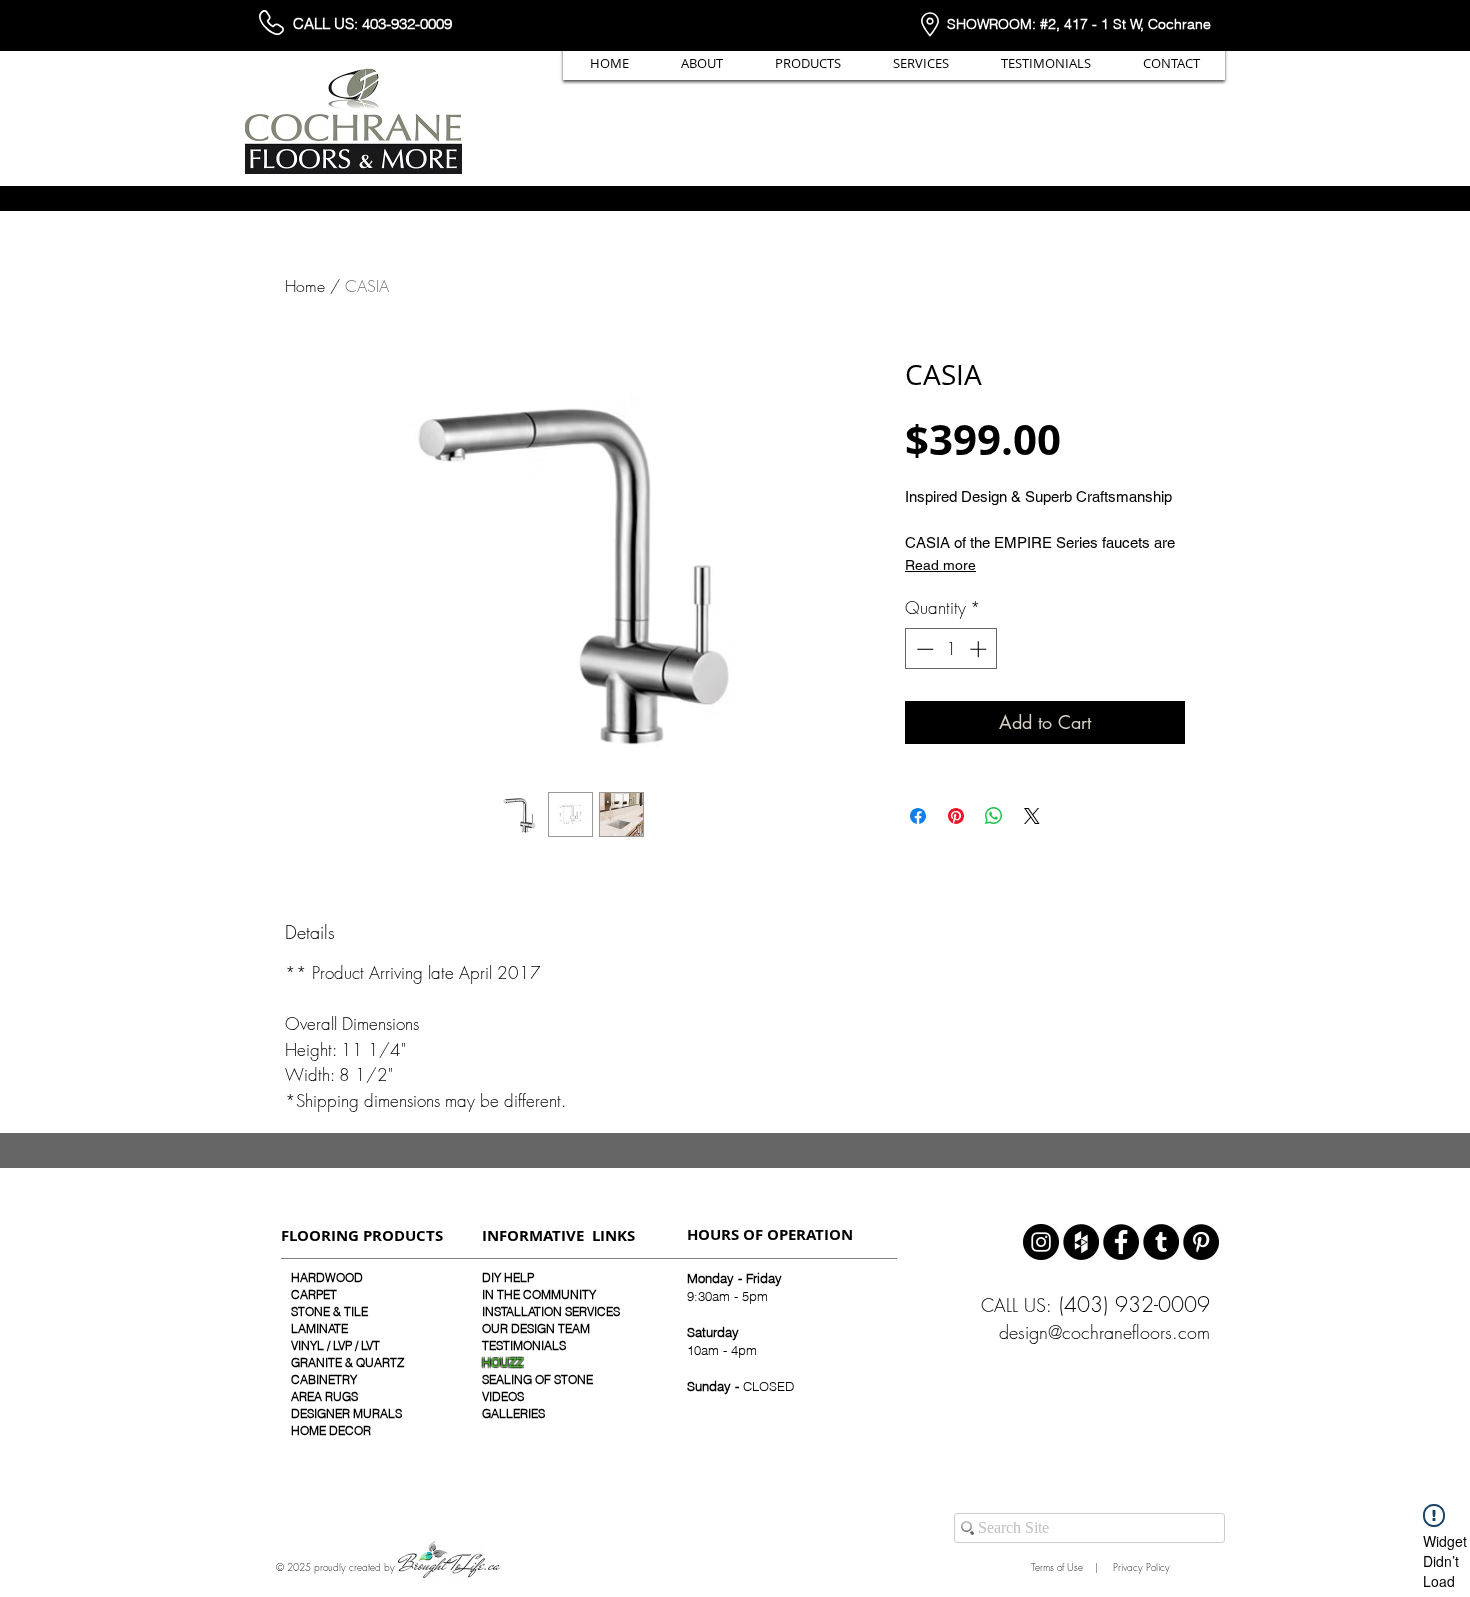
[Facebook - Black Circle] (1121, 1242)
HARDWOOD (327, 1277)
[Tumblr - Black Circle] (1161, 1242)
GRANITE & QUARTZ (347, 1362)
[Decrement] (923, 649)
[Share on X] (1032, 816)
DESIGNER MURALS (346, 1413)
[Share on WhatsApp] (994, 816)
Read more (940, 565)
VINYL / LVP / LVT (335, 1345)
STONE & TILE (329, 1311)
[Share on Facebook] (918, 816)
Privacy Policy (1140, 1567)
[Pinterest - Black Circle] (1201, 1242)
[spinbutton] (951, 649)
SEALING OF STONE (537, 1379)
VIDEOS (503, 1396)
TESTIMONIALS (524, 1345)
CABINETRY (324, 1379)
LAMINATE (319, 1328)
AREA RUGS (324, 1396)
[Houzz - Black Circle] (1081, 1242)
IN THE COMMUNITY (539, 1294)
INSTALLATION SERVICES (551, 1311)
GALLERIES (513, 1413)
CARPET (314, 1294)
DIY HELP (508, 1277)
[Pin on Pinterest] (956, 816)
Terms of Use (1054, 1567)
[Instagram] (1041, 1242)
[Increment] (980, 649)
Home (305, 286)
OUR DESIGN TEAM (536, 1328)
